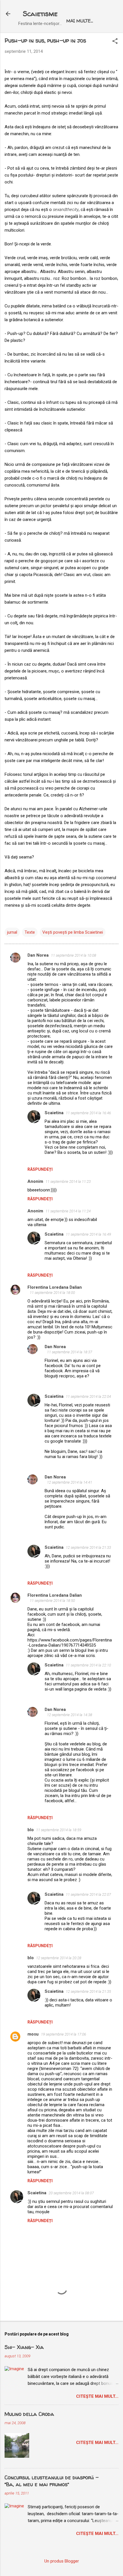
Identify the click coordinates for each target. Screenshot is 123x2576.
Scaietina (54, 1113)
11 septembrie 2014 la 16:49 (88, 1234)
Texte (30, 932)
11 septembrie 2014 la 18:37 (70, 1352)
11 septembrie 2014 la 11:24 (68, 1211)
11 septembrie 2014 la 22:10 (88, 1665)
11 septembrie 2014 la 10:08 (74, 955)
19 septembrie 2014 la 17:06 (64, 2034)
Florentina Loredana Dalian (55, 1287)
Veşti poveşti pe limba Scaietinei (73, 932)
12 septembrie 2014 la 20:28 (59, 1958)
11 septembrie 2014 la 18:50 (52, 1601)
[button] (115, 42)
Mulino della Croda (29, 2414)
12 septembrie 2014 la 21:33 (88, 1547)
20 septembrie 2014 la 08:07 (71, 2193)
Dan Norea (38, 955)
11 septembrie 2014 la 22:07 (88, 1894)
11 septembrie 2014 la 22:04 (88, 1396)
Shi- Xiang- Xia (24, 2347)
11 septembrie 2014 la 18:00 (52, 1293)
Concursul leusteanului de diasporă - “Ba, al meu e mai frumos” (52, 2481)
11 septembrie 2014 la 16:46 (88, 1113)
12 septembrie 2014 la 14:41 (70, 1482)
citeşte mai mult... (97, 2396)
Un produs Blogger (62, 2561)
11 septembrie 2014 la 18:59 (59, 1830)
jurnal (12, 932)
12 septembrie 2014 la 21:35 (88, 1991)
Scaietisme (40, 14)
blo (31, 1830)
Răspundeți (40, 1169)
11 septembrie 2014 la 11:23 (68, 1182)
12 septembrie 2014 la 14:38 (70, 1715)
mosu (33, 2034)
